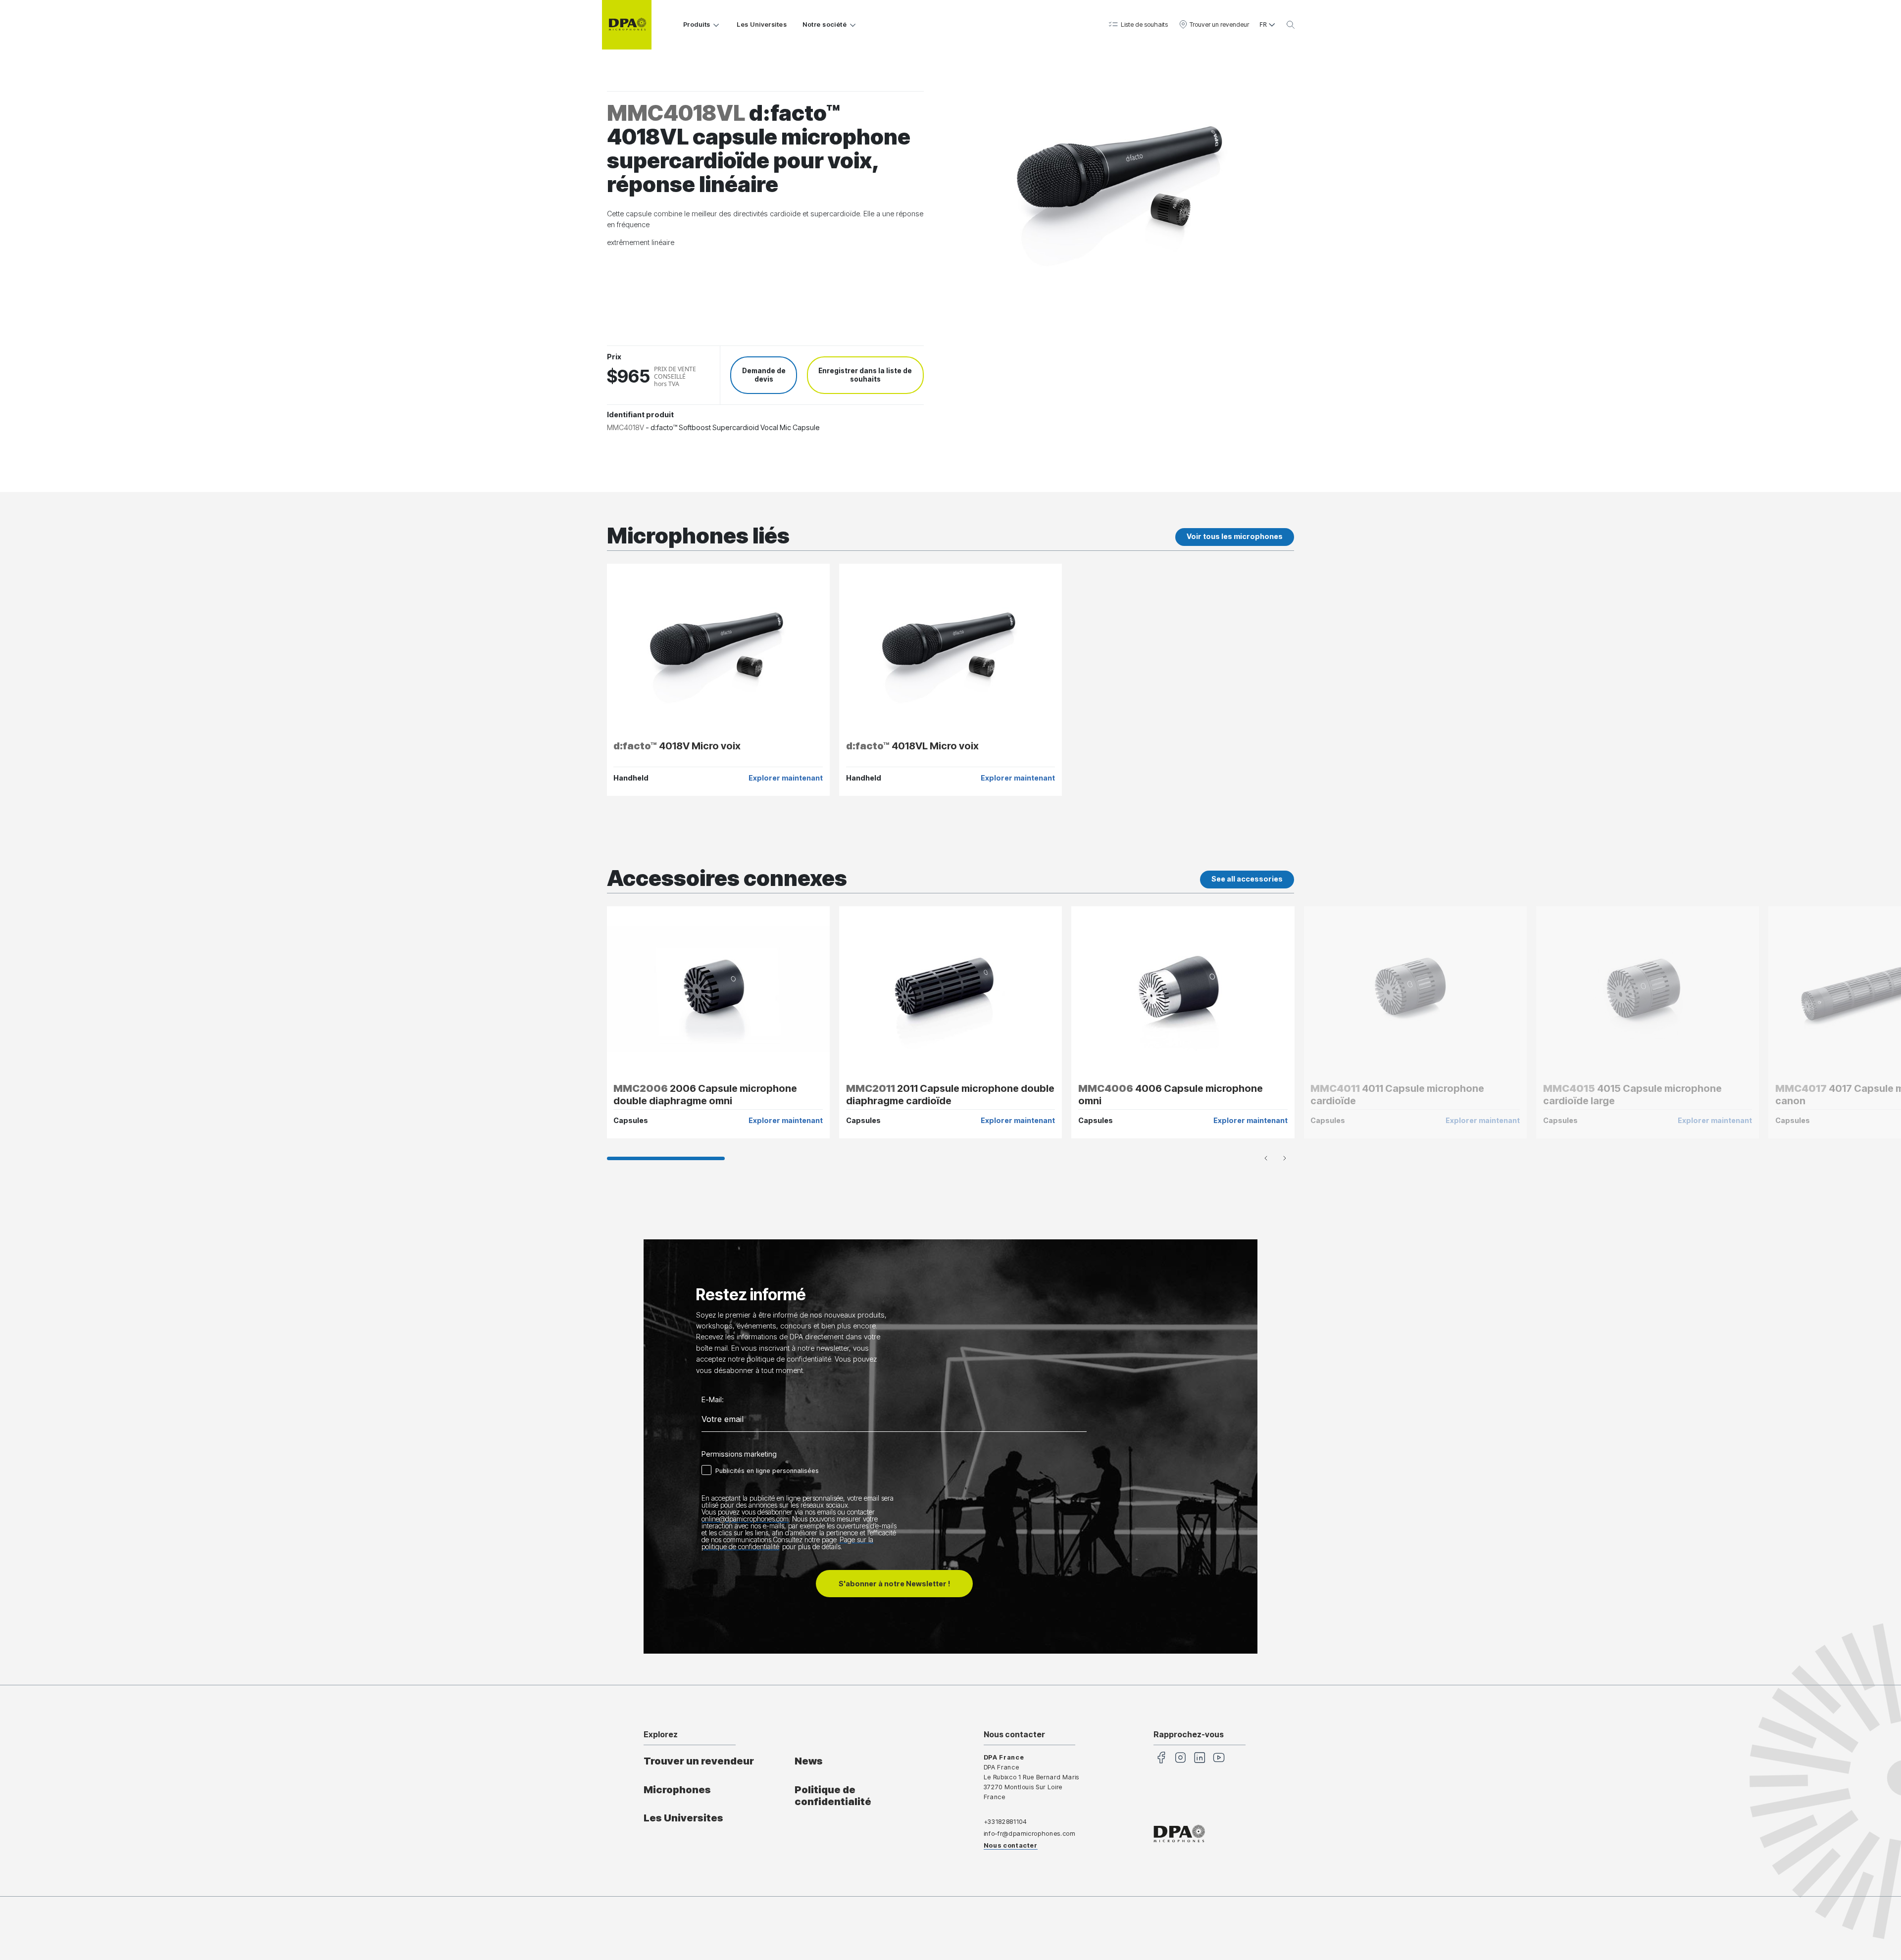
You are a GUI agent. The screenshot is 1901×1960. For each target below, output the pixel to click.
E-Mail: (713, 1400)
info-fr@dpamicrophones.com (1030, 1834)
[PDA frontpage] (627, 25)
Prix (614, 357)
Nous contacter (1011, 1845)
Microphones (677, 1790)
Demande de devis (764, 375)
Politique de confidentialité (833, 1796)
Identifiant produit (640, 415)
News (809, 1761)
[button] (1137, 25)
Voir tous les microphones (1235, 536)
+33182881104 (1005, 1822)
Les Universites (762, 24)
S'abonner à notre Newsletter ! (894, 1584)
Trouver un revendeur (699, 1761)
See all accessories (1247, 879)
